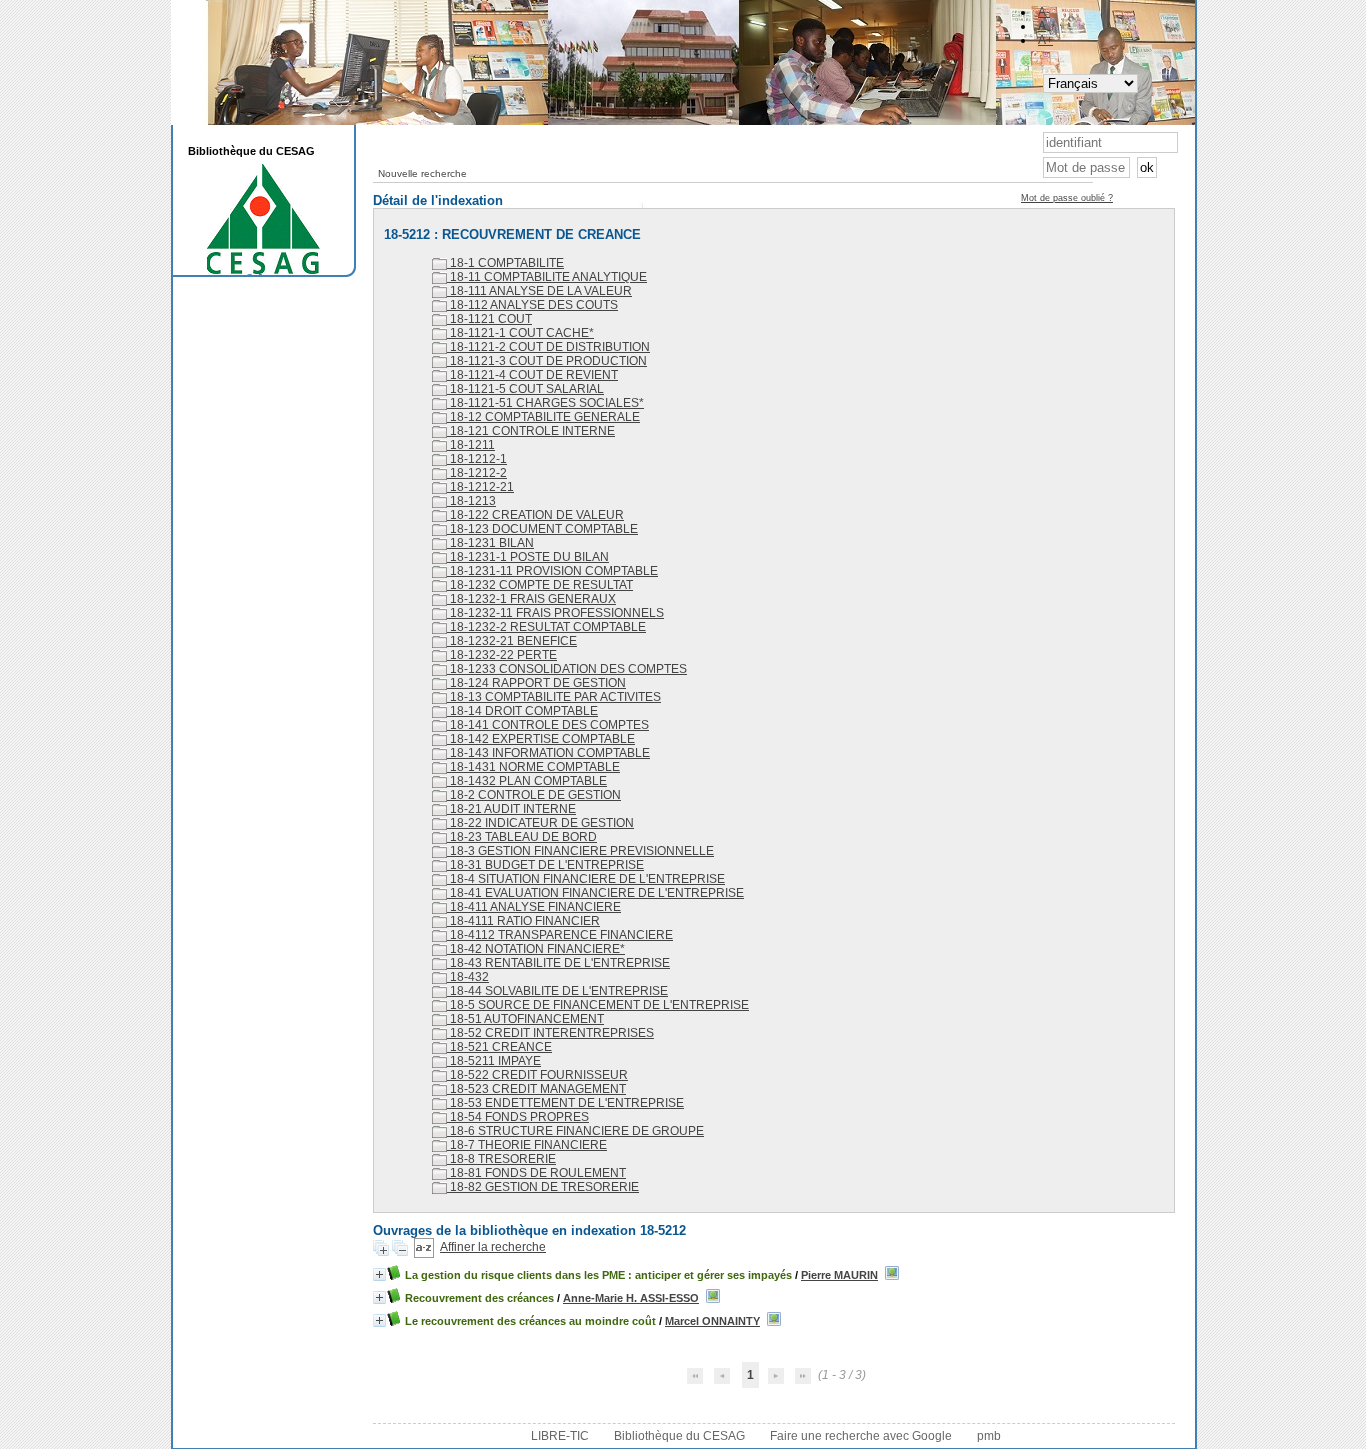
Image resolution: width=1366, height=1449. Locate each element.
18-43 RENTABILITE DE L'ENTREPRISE (558, 963)
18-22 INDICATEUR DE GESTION (540, 823)
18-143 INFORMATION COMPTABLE (548, 753)
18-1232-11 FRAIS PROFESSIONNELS (555, 613)
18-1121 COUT (489, 319)
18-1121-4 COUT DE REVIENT (532, 375)
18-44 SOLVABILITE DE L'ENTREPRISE (557, 991)
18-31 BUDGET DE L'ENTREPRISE (545, 865)
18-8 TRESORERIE (501, 1159)
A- (1044, 12)
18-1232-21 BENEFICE (512, 641)
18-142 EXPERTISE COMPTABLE (541, 739)
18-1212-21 (480, 487)
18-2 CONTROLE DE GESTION (534, 795)
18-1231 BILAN (490, 543)
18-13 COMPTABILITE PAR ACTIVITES (554, 697)
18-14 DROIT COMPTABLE (522, 711)
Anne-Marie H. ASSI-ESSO (631, 1298)
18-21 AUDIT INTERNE (511, 809)
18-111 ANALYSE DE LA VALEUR (539, 291)
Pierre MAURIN (839, 1275)
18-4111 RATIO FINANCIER (523, 921)
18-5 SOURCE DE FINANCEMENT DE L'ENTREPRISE (598, 1005)
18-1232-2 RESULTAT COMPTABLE (546, 627)
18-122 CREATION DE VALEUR (535, 515)
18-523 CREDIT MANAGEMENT (536, 1089)
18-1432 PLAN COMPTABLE (527, 781)
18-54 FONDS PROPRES (518, 1117)
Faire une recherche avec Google (861, 1436)
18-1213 (471, 501)
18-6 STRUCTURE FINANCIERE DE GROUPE (575, 1131)
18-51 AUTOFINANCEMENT (525, 1019)
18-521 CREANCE (499, 1047)
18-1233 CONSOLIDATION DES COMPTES (567, 669)
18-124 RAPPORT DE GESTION (536, 683)
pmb (989, 1436)
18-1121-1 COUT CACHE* (520, 333)
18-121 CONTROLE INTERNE (531, 431)
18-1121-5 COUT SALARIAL (525, 389)
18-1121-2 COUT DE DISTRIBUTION (548, 347)
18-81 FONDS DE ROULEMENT (536, 1173)
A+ (1045, 40)
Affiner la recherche (493, 1247)
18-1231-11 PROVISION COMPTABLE (552, 571)
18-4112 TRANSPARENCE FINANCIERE (560, 935)
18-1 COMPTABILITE (505, 263)
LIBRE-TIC (560, 1436)
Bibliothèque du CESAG (679, 1436)
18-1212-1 (477, 459)
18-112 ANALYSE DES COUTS (532, 305)
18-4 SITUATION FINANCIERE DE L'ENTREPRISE (586, 879)
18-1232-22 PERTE (502, 655)
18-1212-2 (477, 473)
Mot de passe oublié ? (1067, 198)
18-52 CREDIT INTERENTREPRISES (550, 1033)
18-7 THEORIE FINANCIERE (527, 1145)
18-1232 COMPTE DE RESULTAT (540, 585)
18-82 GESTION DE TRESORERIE (543, 1187)
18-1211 (471, 445)
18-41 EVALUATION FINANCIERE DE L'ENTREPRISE (595, 893)
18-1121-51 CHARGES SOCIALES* (545, 403)
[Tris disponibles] (424, 1247)
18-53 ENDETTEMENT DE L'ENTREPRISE (565, 1103)
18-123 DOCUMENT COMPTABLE (542, 529)
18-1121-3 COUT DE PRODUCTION (547, 361)
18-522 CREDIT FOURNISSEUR (537, 1075)
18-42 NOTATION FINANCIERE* (536, 949)
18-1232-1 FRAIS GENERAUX (531, 599)
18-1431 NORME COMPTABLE (533, 767)
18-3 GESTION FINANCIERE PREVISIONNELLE (580, 851)
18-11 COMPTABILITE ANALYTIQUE (547, 277)
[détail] (379, 1274)
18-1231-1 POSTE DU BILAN (528, 557)
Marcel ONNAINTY (712, 1321)
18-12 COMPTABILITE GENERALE (543, 417)
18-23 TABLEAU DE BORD (522, 837)
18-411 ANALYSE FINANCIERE (534, 907)
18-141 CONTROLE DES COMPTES (548, 725)
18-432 (468, 977)
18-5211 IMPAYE (494, 1061)
